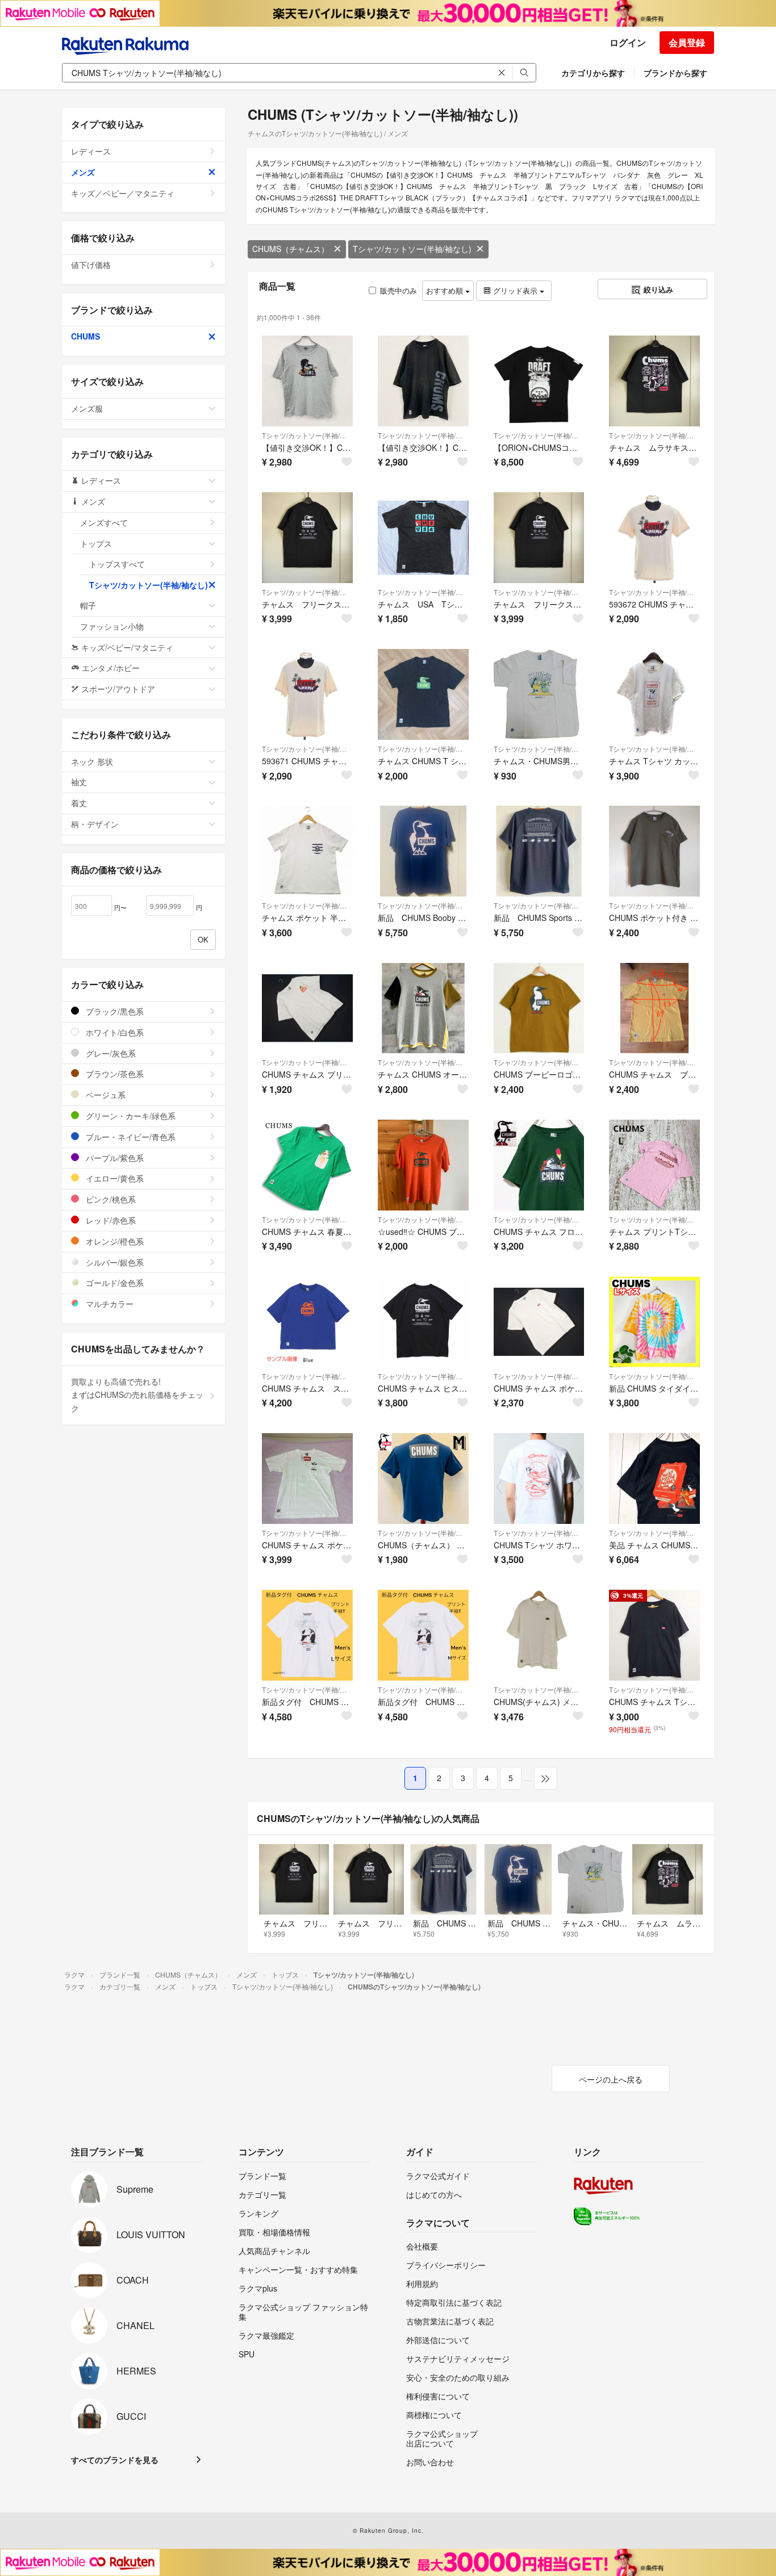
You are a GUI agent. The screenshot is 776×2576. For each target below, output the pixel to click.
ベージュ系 (105, 1095)
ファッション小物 (112, 626)
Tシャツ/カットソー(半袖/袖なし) (412, 249)
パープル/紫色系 (114, 1158)
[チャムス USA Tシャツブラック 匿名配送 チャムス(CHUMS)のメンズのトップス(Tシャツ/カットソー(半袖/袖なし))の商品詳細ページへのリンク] (423, 538)
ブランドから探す (675, 73)
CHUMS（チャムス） (291, 249)
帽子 (88, 605)
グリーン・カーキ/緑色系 (130, 1116)
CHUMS (85, 336)
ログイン (628, 42)
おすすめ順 (446, 290)
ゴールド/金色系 (114, 1283)
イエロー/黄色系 (114, 1178)
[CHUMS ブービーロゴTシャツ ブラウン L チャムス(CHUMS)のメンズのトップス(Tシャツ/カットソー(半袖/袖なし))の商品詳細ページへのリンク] (539, 1008)
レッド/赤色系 (110, 1220)
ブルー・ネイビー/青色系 (130, 1137)
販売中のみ (399, 290)
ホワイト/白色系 (114, 1032)
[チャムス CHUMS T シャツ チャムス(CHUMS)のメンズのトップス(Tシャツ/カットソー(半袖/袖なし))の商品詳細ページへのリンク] (423, 694)
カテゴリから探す (593, 73)
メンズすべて (104, 522)
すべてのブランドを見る (115, 2460)
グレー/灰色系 (110, 1053)
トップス (96, 543)
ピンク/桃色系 (110, 1199)
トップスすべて (117, 564)
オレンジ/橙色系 (114, 1241)
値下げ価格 (91, 265)
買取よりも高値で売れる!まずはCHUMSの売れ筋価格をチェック (137, 1395)
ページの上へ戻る (611, 2079)
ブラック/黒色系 (114, 1011)
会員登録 (687, 42)
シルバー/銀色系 (114, 1262)
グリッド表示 (515, 290)
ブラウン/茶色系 (114, 1074)
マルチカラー (109, 1304)
